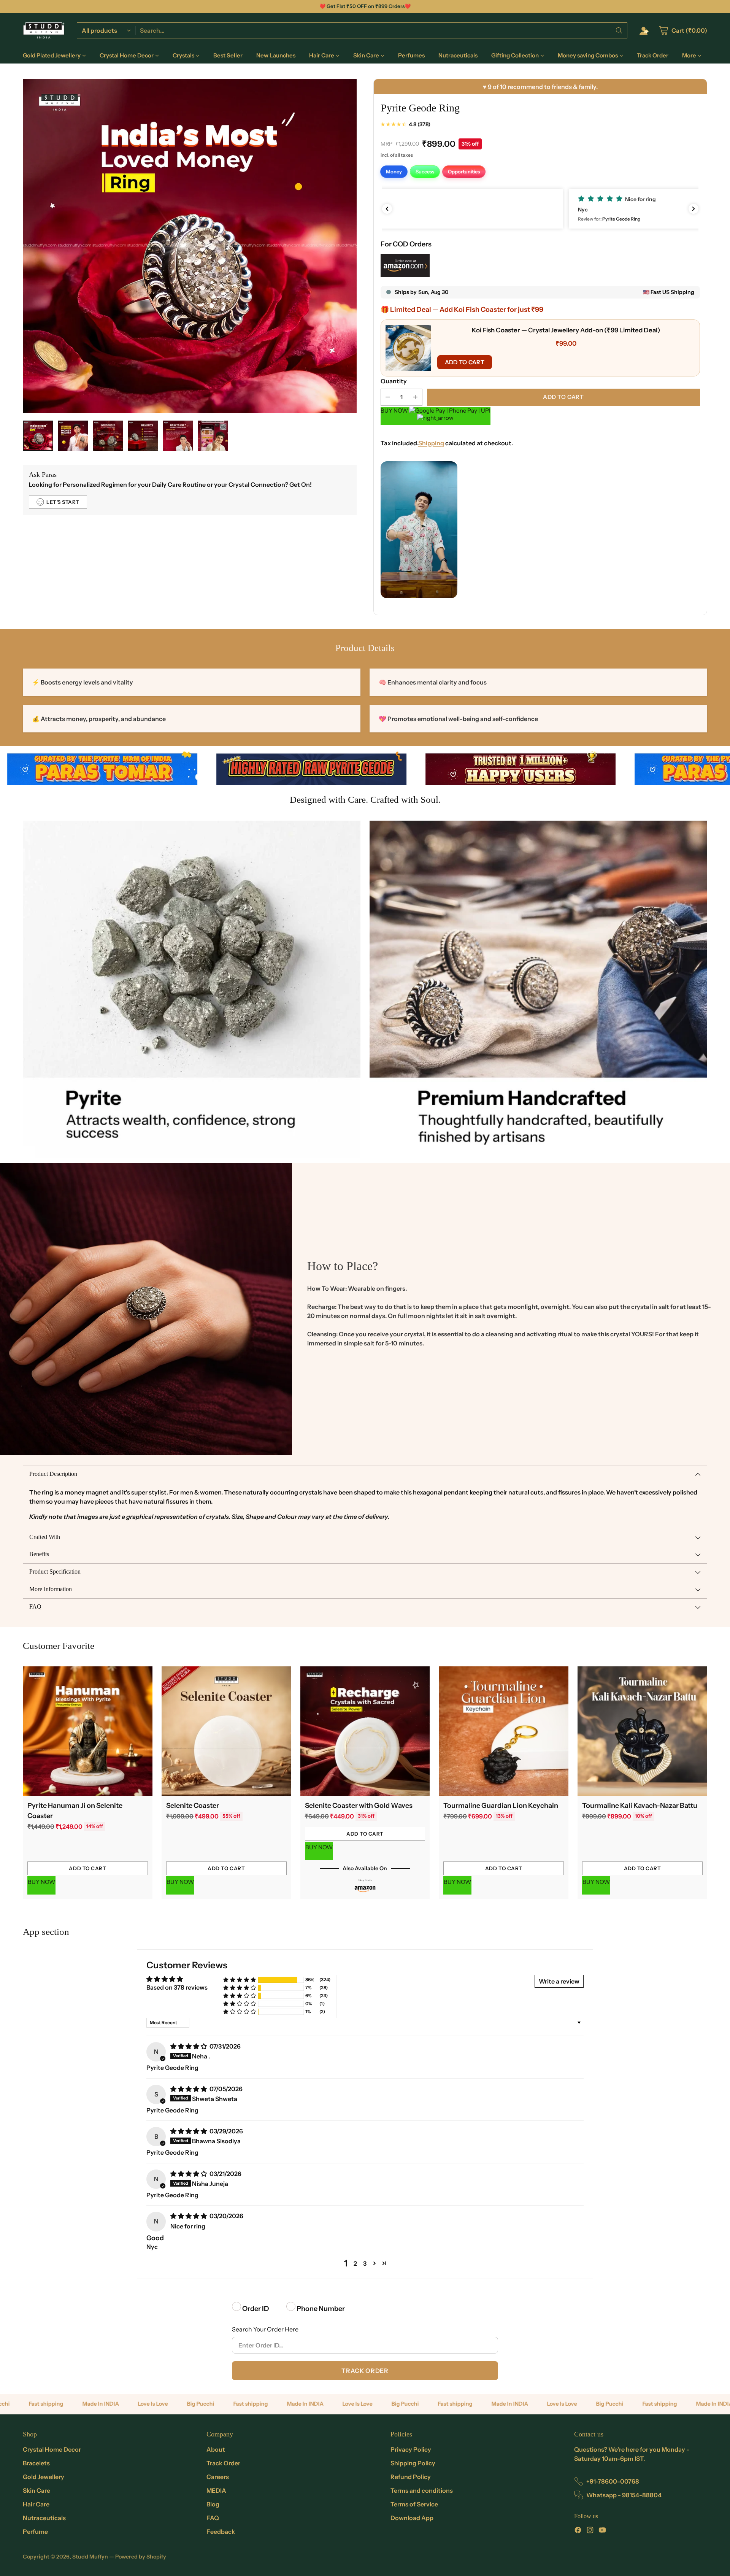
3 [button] (365, 2263)
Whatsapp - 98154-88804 (624, 2495)
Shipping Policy (413, 2463)
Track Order (365, 2371)
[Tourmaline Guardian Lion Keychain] (504, 1731)
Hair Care (36, 2504)
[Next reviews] (693, 209)
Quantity (394, 381)
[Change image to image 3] (108, 436)
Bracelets (36, 2463)
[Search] (619, 30)
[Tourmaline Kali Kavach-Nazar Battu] (642, 1731)
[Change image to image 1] (38, 436)
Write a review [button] (559, 1981)
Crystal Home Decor (52, 2449)
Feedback (221, 2532)
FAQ (213, 2518)
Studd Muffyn (90, 2557)
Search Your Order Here (265, 2329)
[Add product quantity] (415, 397)
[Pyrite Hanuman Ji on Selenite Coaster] (88, 1731)
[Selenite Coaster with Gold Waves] (365, 1731)
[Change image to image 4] (143, 436)
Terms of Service (414, 2504)
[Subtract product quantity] (388, 397)
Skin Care (36, 2490)
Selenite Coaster (193, 1806)
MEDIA (216, 2490)
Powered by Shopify (141, 2557)
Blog (213, 2504)
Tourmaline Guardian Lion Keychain (501, 1806)
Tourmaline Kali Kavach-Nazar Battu (640, 1806)
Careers (218, 2477)
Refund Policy (411, 2477)
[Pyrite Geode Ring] (190, 246)
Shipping (431, 443)
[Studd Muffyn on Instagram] (590, 2531)
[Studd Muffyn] (44, 30)
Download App (412, 2518)
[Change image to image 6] (213, 436)
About (216, 2449)
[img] (189, 2046)
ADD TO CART (465, 362)
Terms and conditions (422, 2490)
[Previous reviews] (387, 209)
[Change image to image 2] (73, 436)
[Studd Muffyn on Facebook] (578, 2531)
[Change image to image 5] (178, 436)
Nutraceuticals (44, 2518)
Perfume (35, 2532)
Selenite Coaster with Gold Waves (359, 1806)
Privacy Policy (411, 2449)
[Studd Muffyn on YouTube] (602, 2531)
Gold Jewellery (44, 2477)
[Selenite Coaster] (226, 1731)
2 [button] (355, 2263)
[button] (540, 209)
